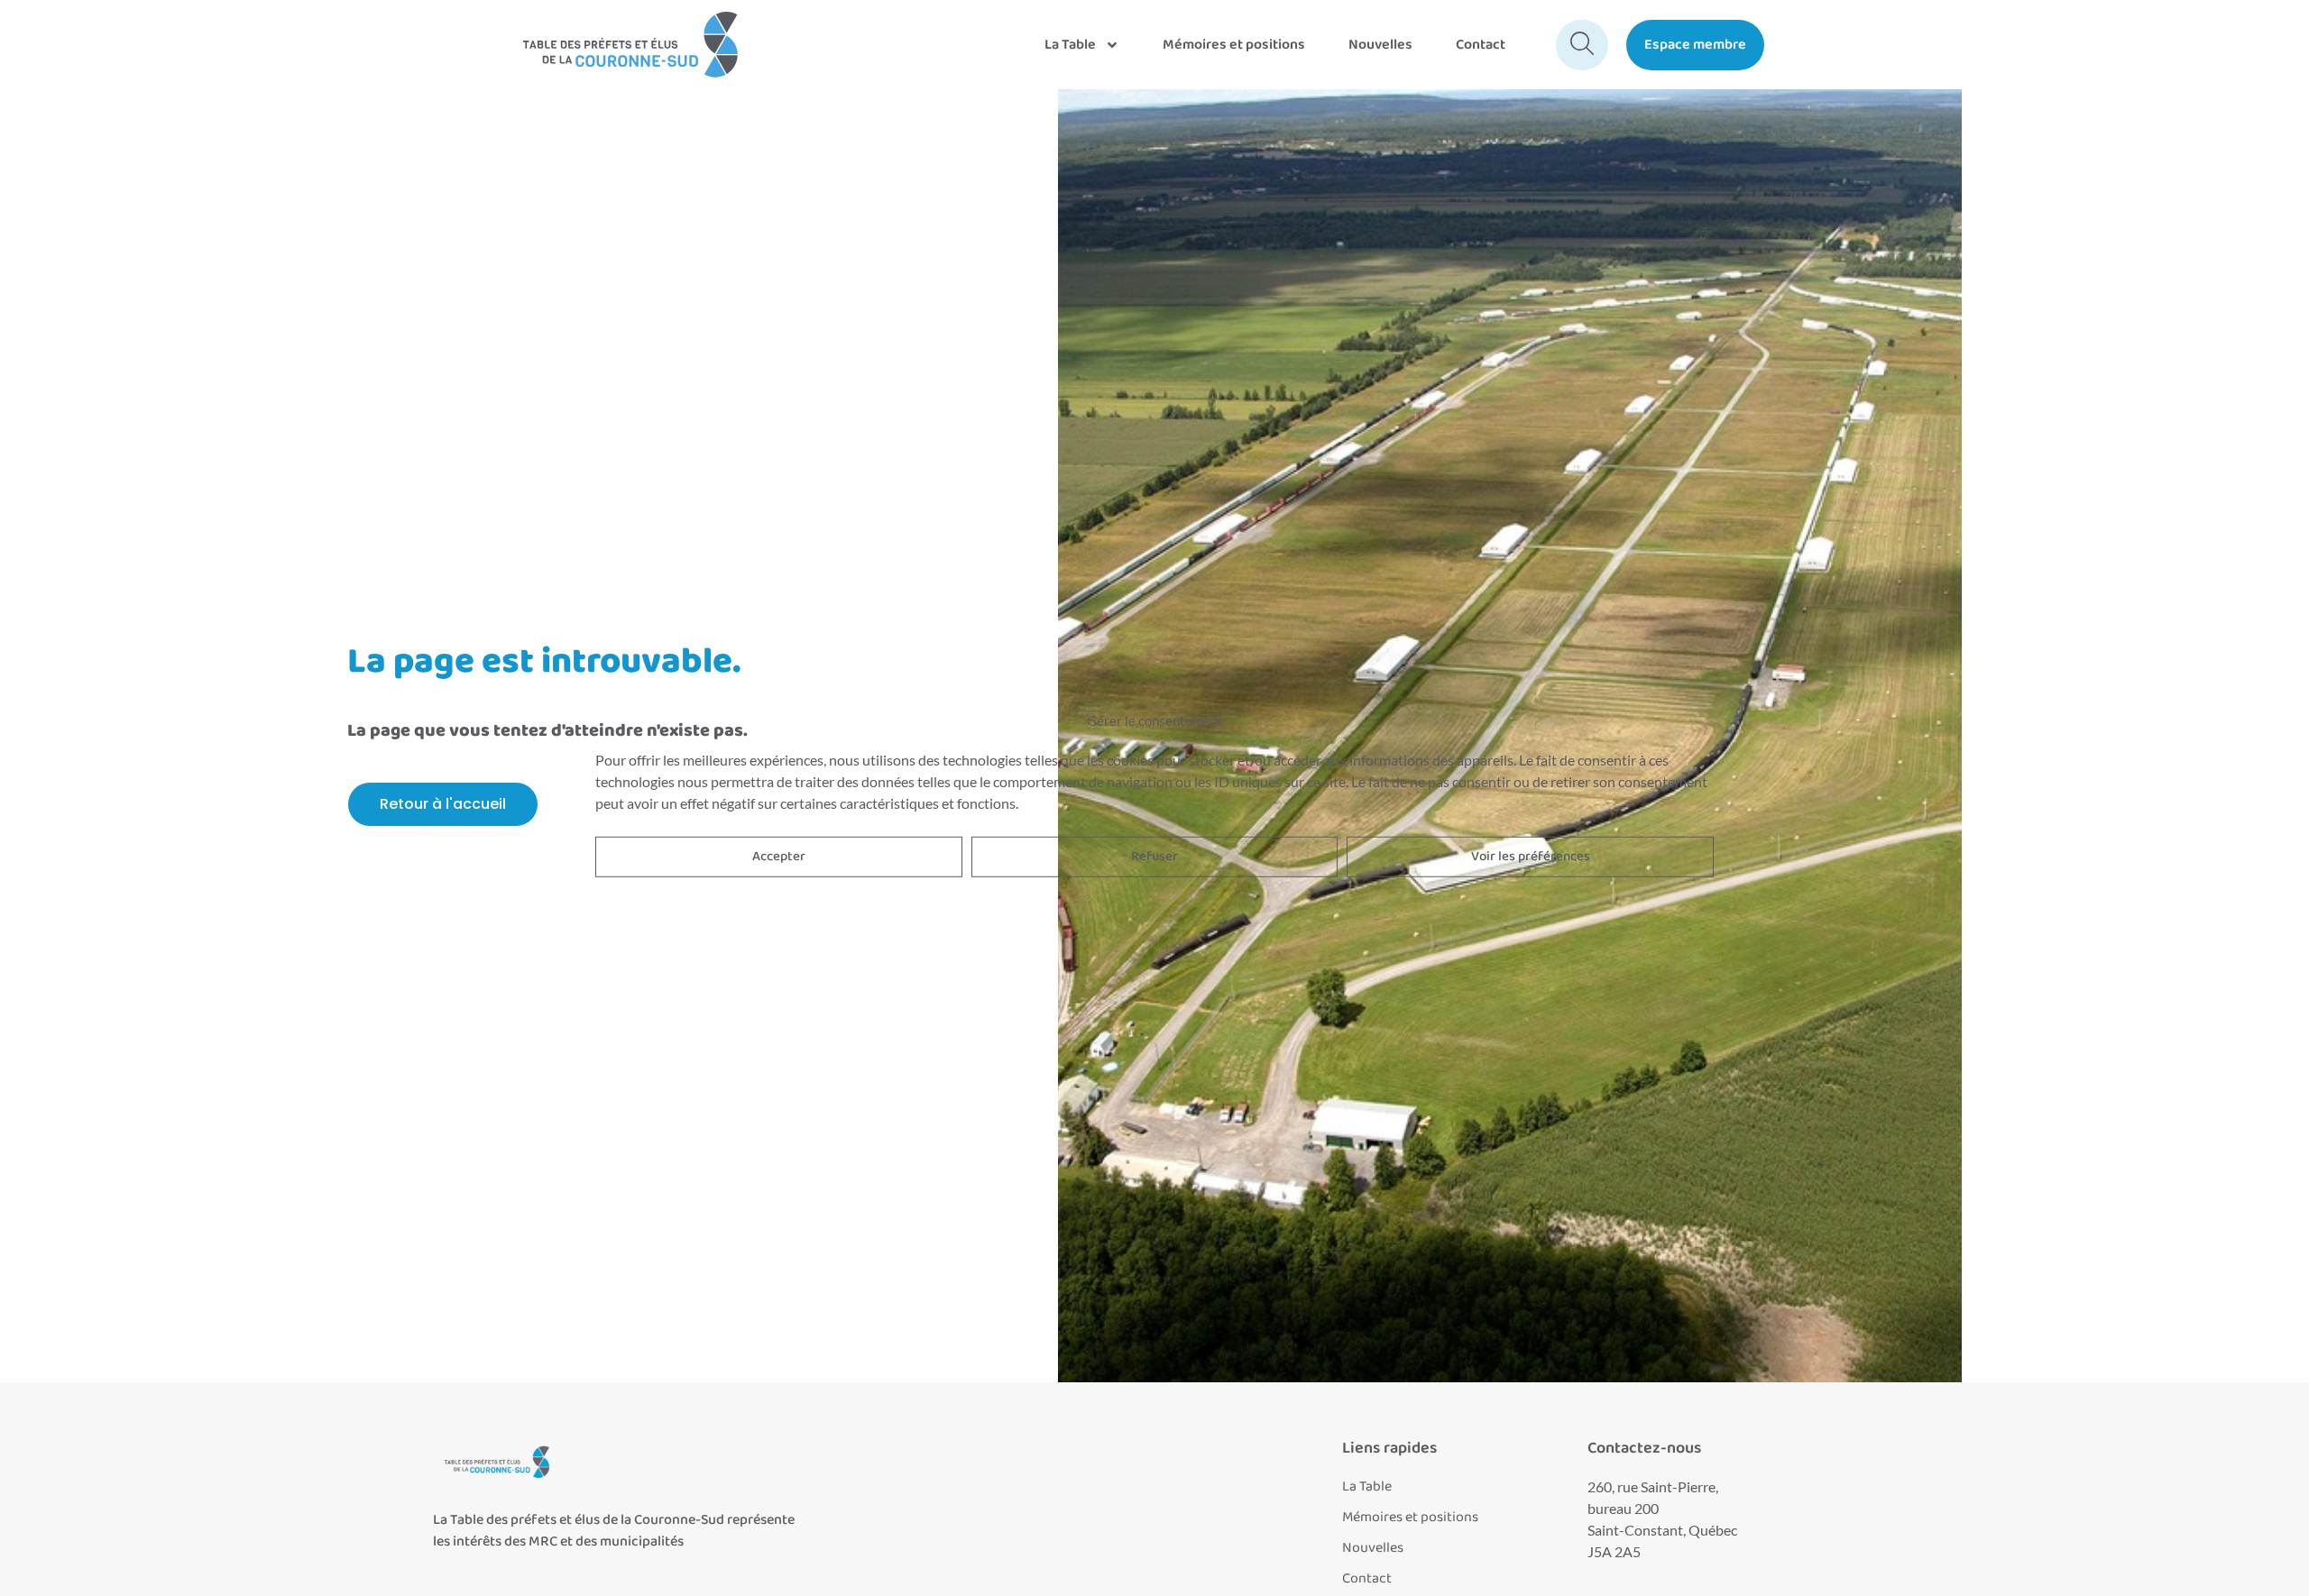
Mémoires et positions (1234, 45)
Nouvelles (1380, 45)
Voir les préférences (1531, 857)
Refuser (1154, 857)
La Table (1070, 45)
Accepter (779, 857)
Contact (1481, 45)
